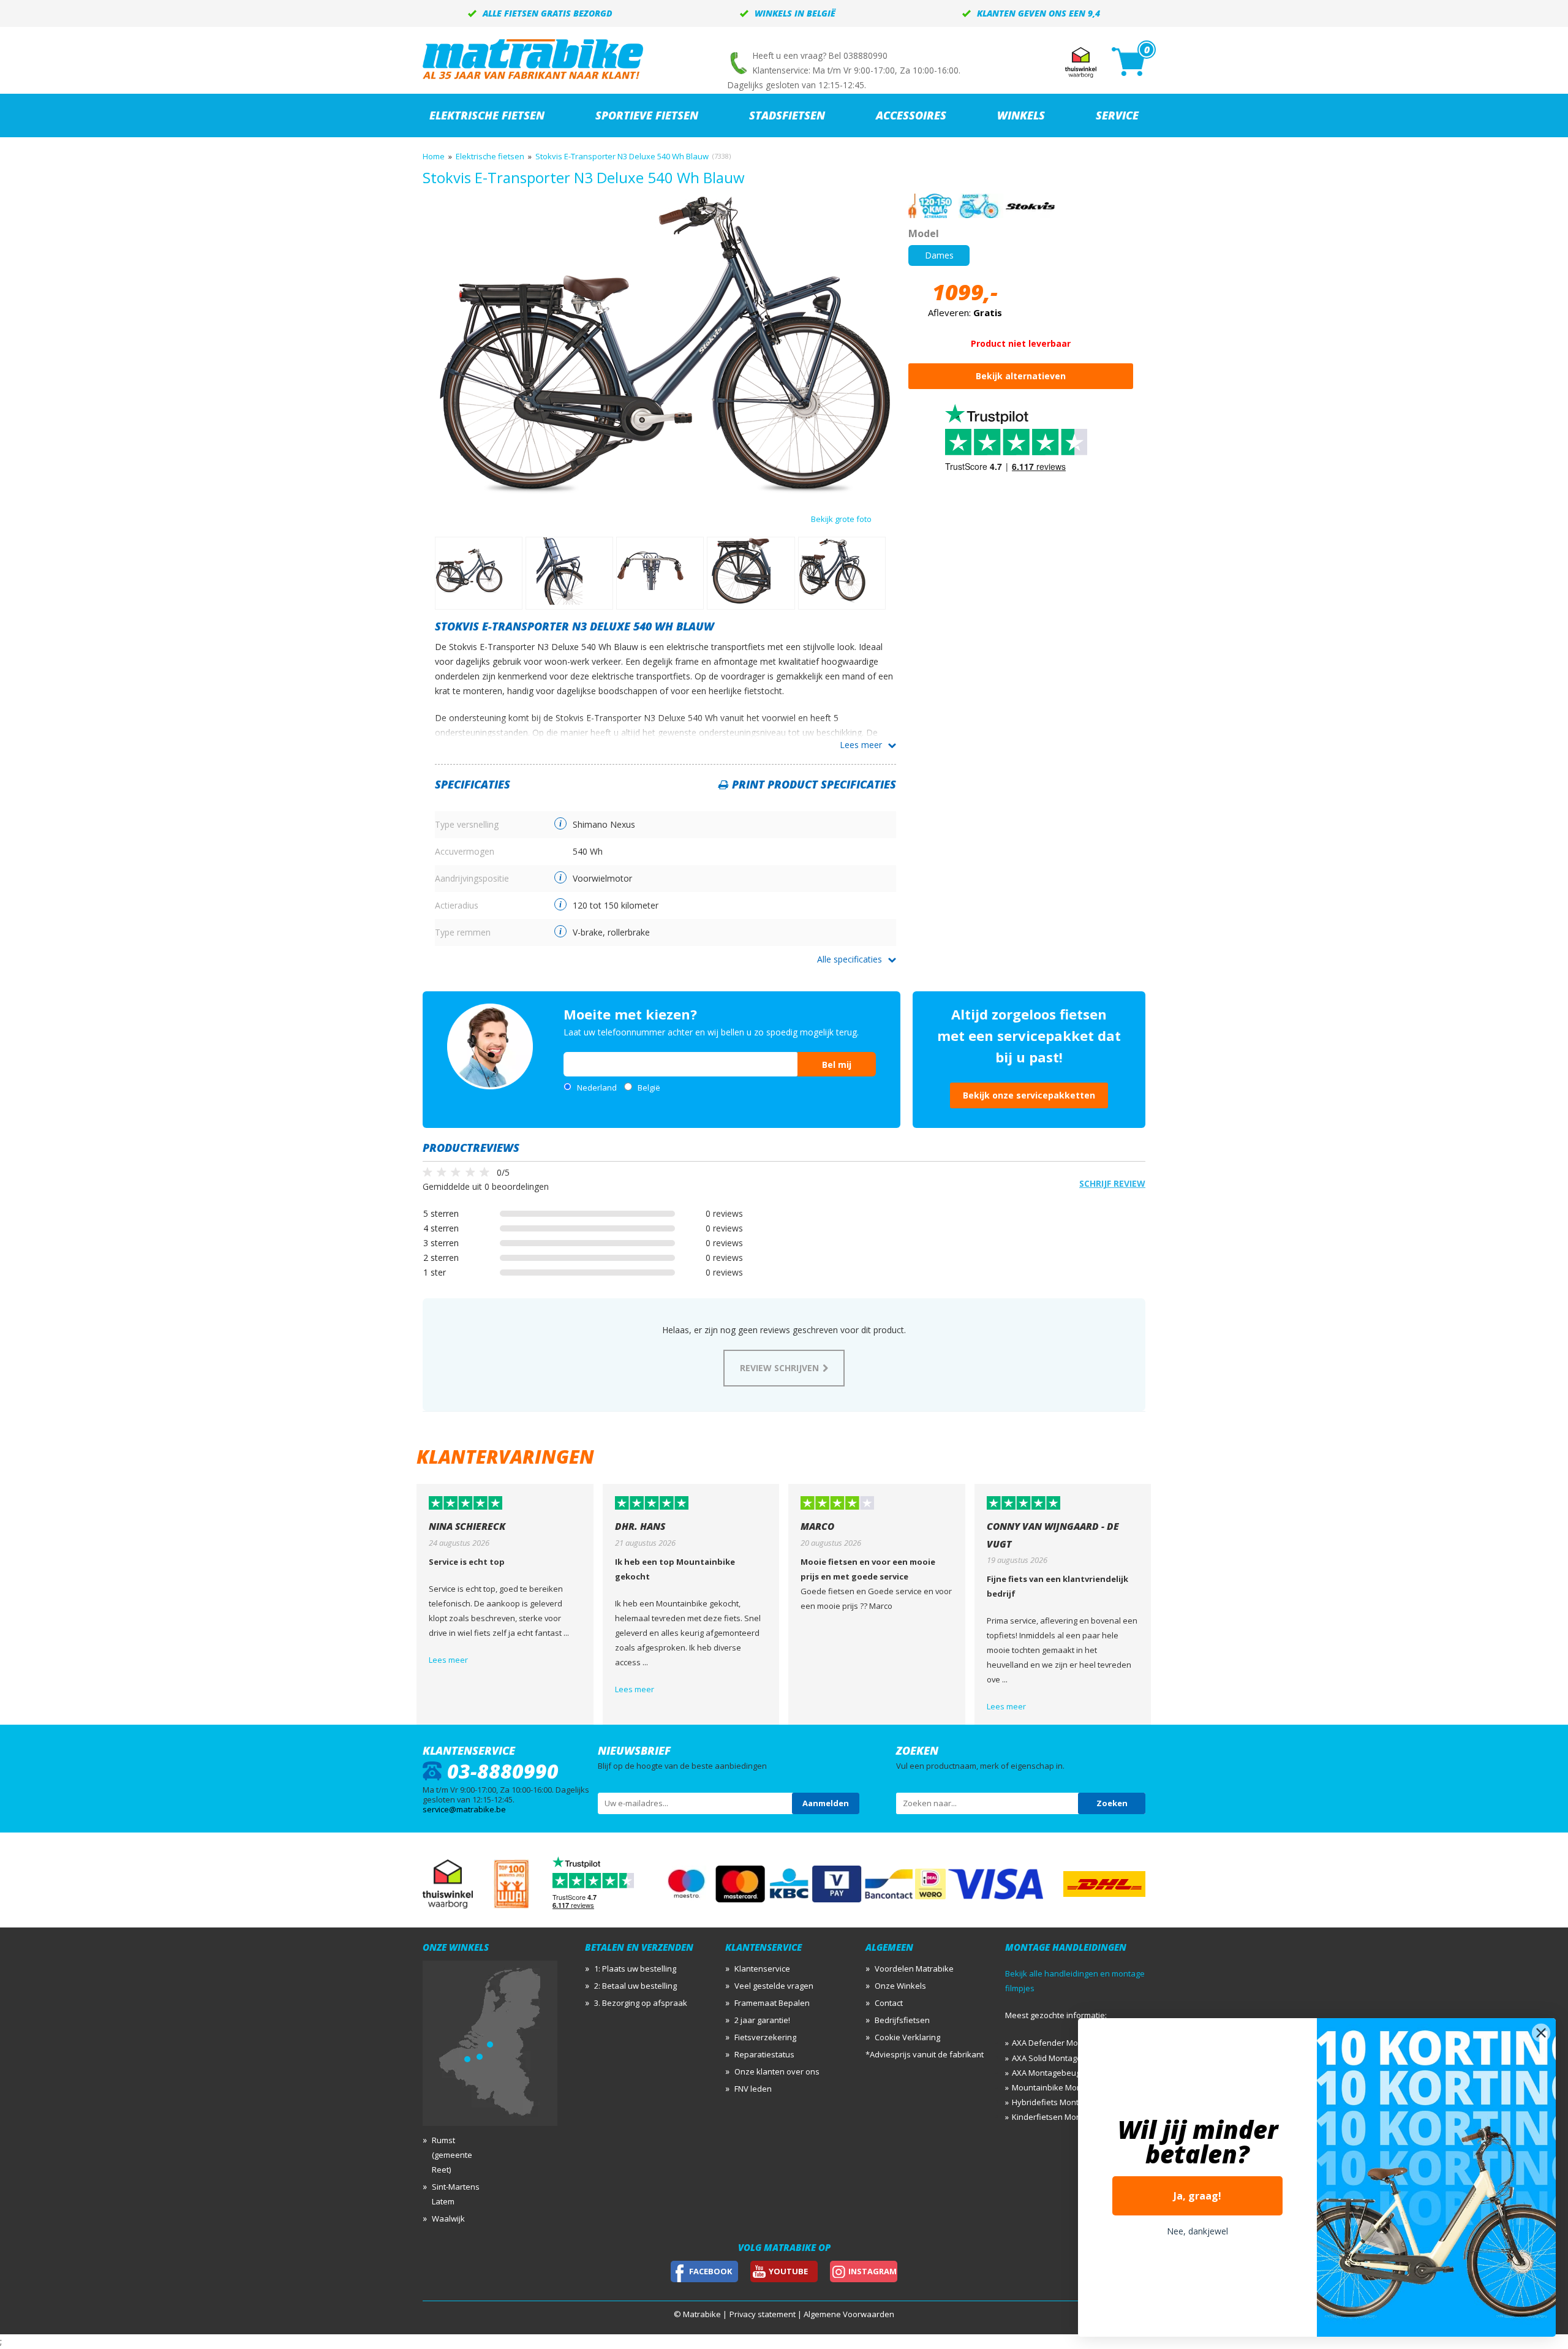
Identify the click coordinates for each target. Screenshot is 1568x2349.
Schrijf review (1112, 1183)
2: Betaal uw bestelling (635, 1986)
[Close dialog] (1541, 2033)
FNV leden (753, 2089)
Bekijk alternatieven (1021, 376)
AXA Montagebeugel (1050, 2073)
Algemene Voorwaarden (849, 2314)
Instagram (873, 2271)
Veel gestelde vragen (774, 1986)
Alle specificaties (850, 959)
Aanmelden (826, 1803)
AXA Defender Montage (1056, 2043)
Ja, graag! (1197, 2196)
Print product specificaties (814, 784)
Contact (889, 2003)
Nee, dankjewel (1197, 2231)
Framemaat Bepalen (772, 2003)
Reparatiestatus (764, 2054)
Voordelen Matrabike (914, 1969)
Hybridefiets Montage (1052, 2102)
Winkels (1021, 115)
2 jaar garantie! (762, 2020)
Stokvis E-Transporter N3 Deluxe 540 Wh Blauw (622, 156)
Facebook (710, 2271)
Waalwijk (448, 2218)
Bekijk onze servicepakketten (1029, 1095)
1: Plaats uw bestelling (635, 1969)
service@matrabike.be (464, 1809)
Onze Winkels (900, 1986)
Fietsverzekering (765, 2037)
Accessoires (911, 115)
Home (434, 156)
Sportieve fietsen (647, 115)
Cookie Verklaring (907, 2037)
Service (1117, 115)
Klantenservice (762, 1969)
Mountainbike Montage (1055, 2087)
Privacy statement (763, 2314)
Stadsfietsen (787, 115)
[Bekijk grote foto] (665, 492)
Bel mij (837, 1065)
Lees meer (861, 745)
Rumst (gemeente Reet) (452, 2155)
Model (924, 233)
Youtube (788, 2271)
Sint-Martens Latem (456, 2194)
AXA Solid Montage (1047, 2058)
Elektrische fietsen (490, 156)
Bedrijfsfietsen (902, 2020)
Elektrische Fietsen (487, 115)
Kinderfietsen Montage (1055, 2117)
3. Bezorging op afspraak (641, 2003)
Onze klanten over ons (777, 2071)
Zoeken (1112, 1803)
